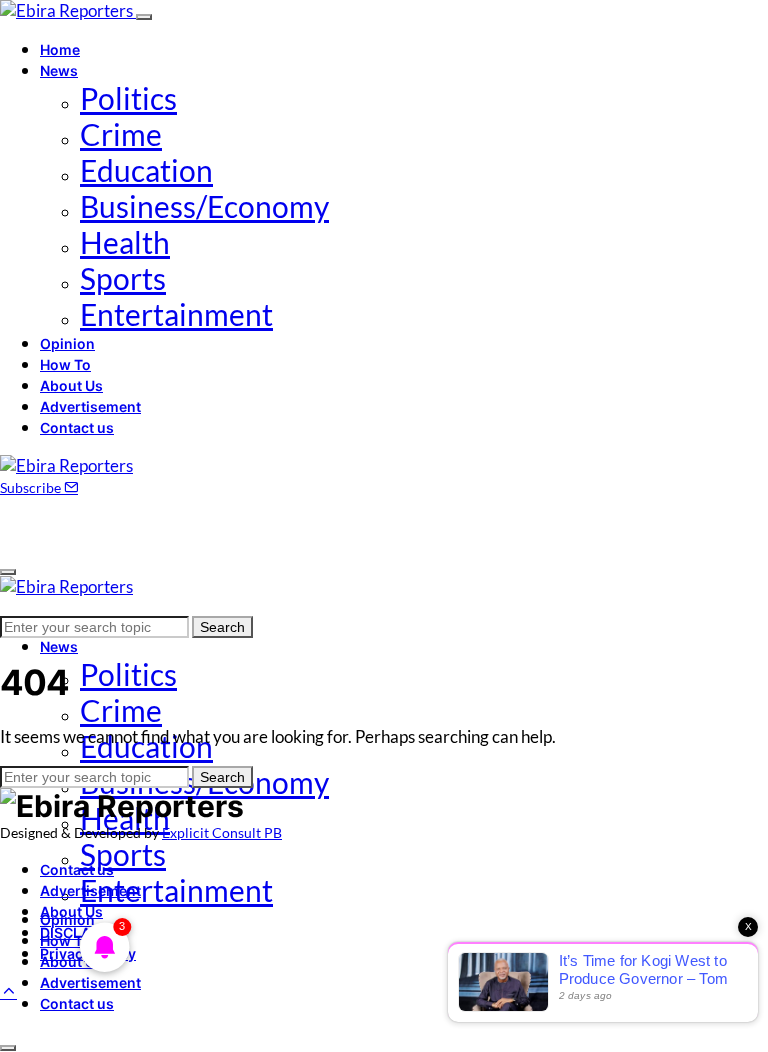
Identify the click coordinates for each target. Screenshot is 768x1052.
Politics (128, 98)
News (59, 70)
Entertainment (176, 314)
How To (65, 364)
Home (60, 49)
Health (125, 242)
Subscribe (32, 487)
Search (222, 627)
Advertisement (90, 406)
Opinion (67, 343)
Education (146, 170)
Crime (121, 134)
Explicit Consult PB (222, 832)
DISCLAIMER (83, 932)
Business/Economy (204, 206)
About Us (71, 385)
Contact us (77, 427)
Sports (123, 278)
